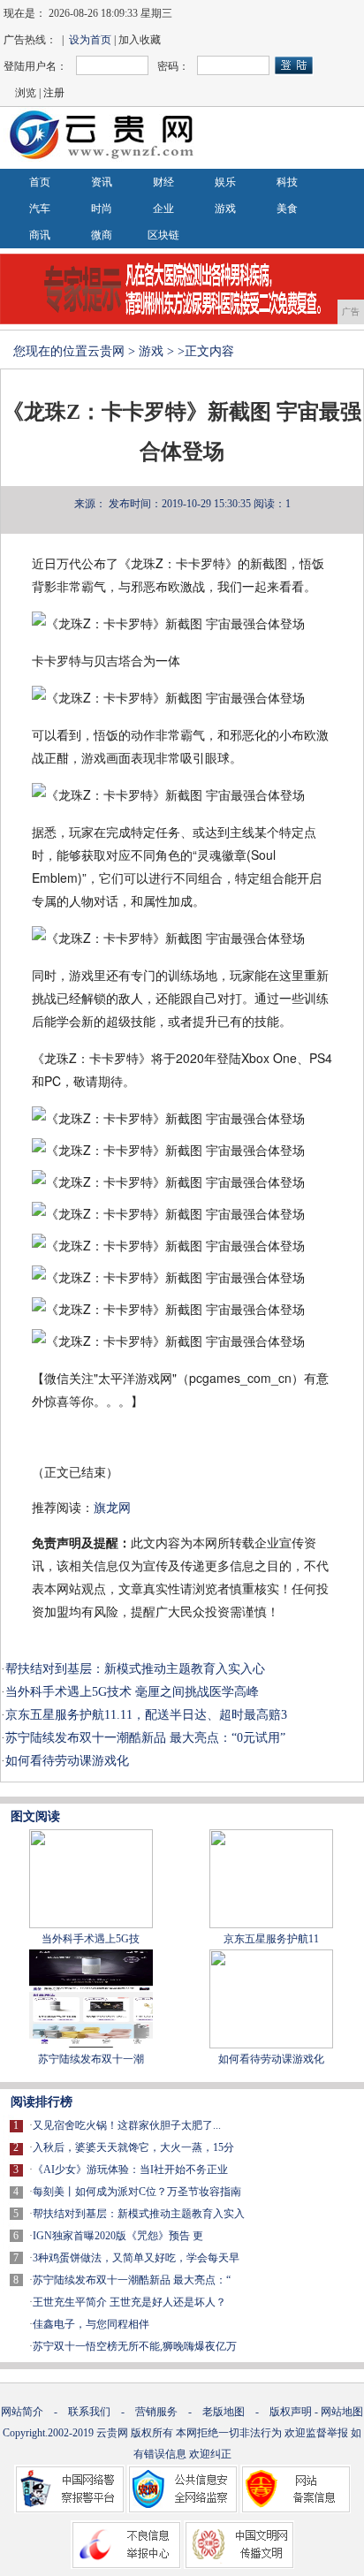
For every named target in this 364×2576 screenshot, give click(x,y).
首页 (40, 182)
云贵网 (106, 351)
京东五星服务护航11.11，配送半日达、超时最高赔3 (146, 1715)
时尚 (102, 209)
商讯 (40, 235)
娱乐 (225, 182)
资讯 (102, 182)
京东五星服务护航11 (271, 1939)
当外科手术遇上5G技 (91, 1939)
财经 (163, 182)
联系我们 (89, 2412)
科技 (287, 182)
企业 (163, 209)
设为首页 (90, 40)
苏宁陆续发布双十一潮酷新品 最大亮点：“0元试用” (145, 1738)
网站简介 (22, 2412)
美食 (287, 209)
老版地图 (224, 2412)
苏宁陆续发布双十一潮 (91, 2059)
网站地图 (342, 2412)
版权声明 (291, 2412)
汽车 (40, 209)
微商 (102, 235)
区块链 (163, 235)
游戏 (225, 209)
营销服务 (156, 2412)
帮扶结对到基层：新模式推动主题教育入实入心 (135, 1669)
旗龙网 (112, 1508)
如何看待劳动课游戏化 (67, 1761)
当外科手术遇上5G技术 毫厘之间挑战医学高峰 (132, 1692)
